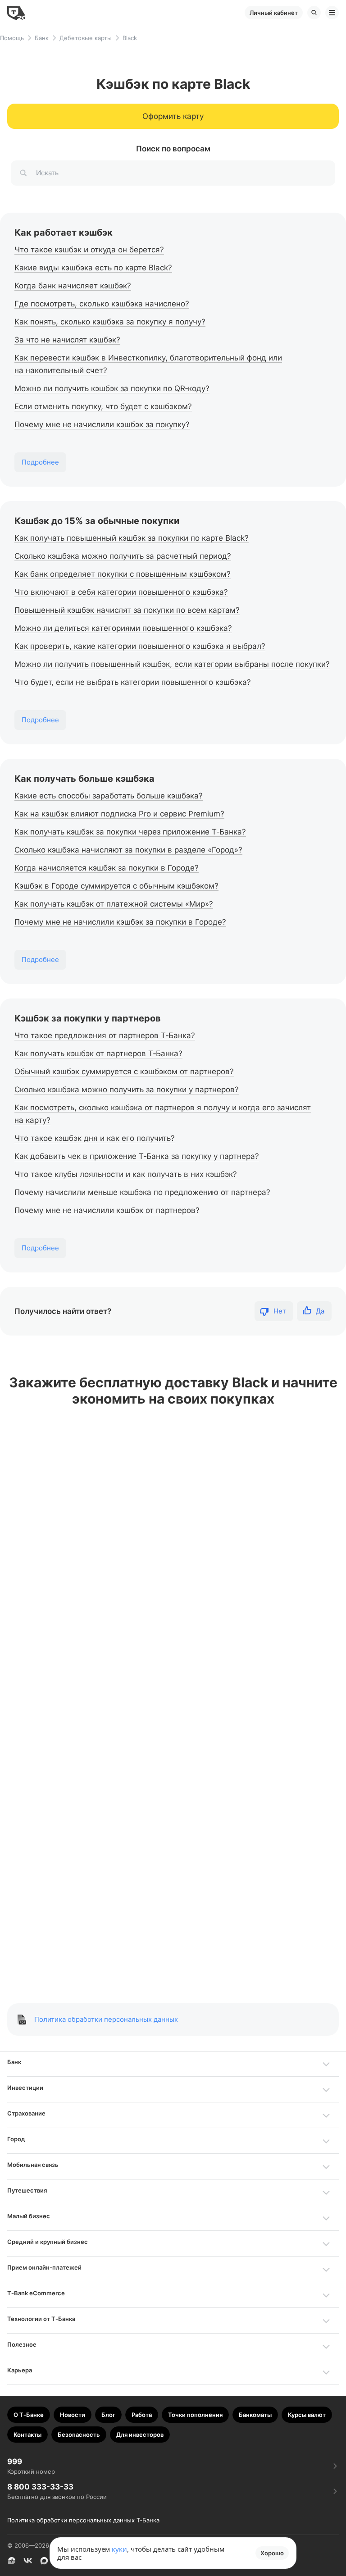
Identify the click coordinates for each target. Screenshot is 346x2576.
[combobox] (173, 173)
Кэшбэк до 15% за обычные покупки (97, 521)
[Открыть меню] (332, 13)
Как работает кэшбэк (64, 233)
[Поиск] (314, 13)
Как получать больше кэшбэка (84, 779)
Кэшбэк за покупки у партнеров (88, 1018)
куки (119, 2549)
